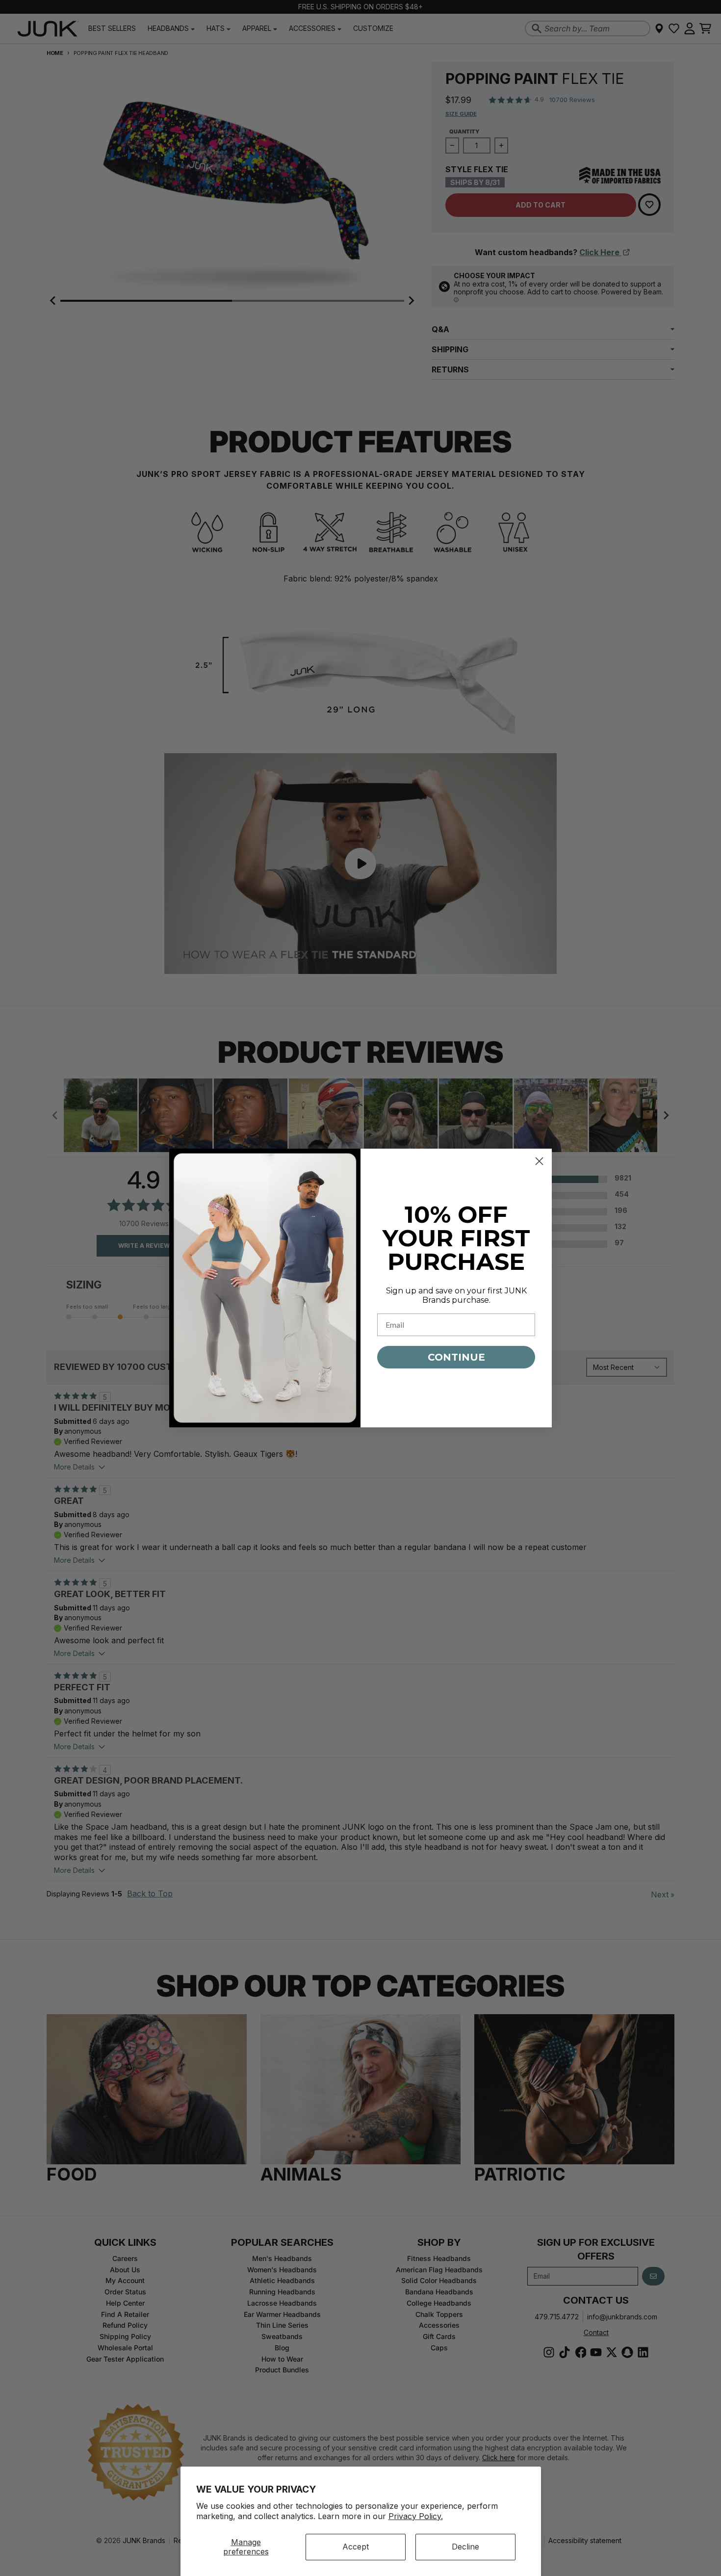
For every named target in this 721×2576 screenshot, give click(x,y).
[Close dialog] (539, 1161)
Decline (465, 2547)
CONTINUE (456, 1357)
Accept (356, 2547)
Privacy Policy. (416, 2516)
